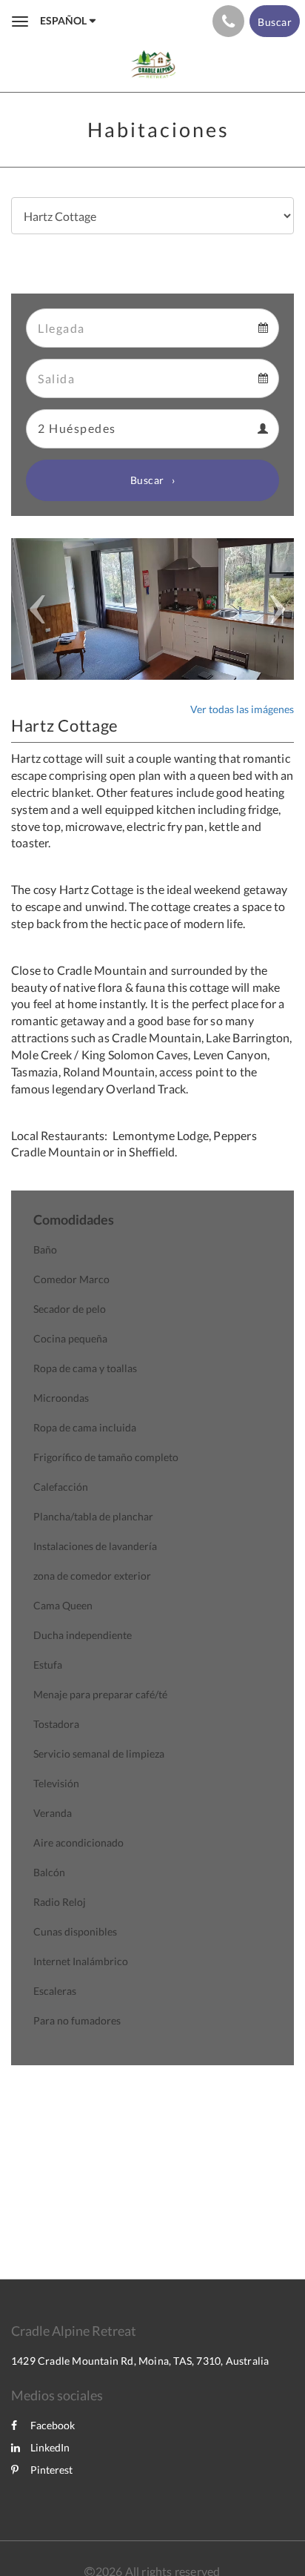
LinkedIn (50, 2447)
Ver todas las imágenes (242, 709)
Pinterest (51, 2470)
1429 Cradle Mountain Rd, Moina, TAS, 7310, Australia (140, 2361)
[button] (32, 609)
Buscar (147, 480)
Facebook (53, 2425)
